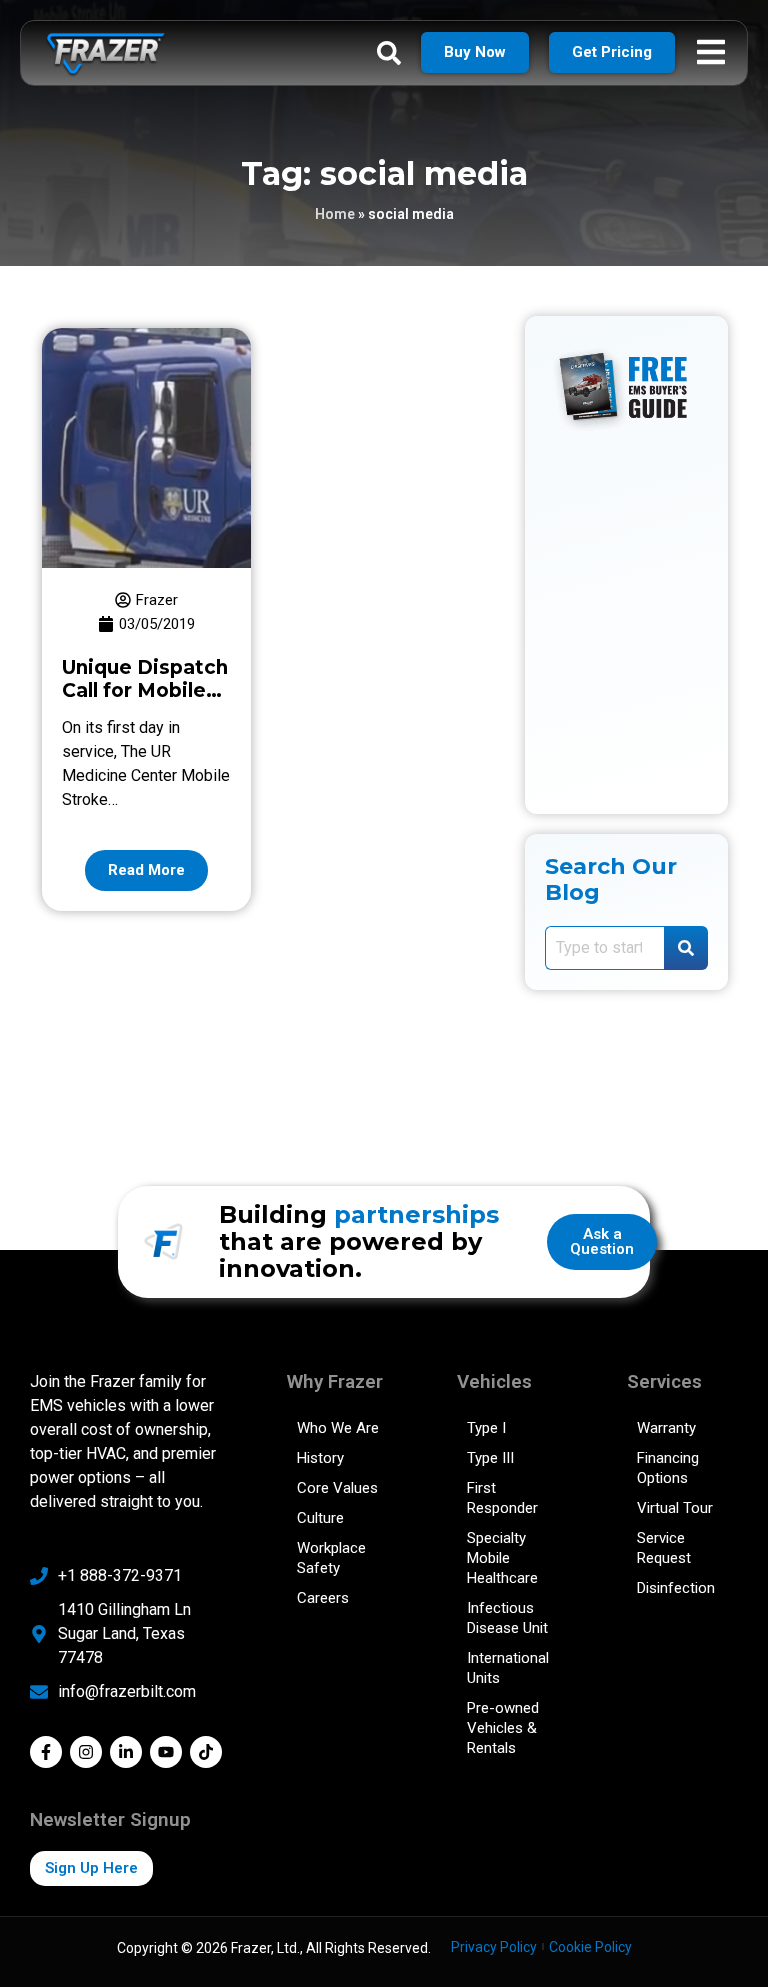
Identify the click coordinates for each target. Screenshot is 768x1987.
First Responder (502, 1498)
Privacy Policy (494, 1947)
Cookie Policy (590, 1947)
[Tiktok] (206, 1752)
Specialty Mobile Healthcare (502, 1558)
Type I (486, 1428)
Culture (320, 1518)
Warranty (666, 1428)
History (320, 1458)
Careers (323, 1598)
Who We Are (338, 1428)
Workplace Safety (331, 1558)
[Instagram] (86, 1752)
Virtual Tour (675, 1508)
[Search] (686, 948)
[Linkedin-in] (126, 1752)
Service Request (664, 1548)
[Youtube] (166, 1752)
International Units (508, 1668)
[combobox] (604, 948)
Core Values (337, 1488)
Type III (490, 1458)
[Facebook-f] (46, 1752)
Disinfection (676, 1588)
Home (335, 214)
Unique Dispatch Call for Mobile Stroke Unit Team (145, 702)
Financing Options (668, 1468)
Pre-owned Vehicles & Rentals (503, 1728)
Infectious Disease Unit (507, 1618)
